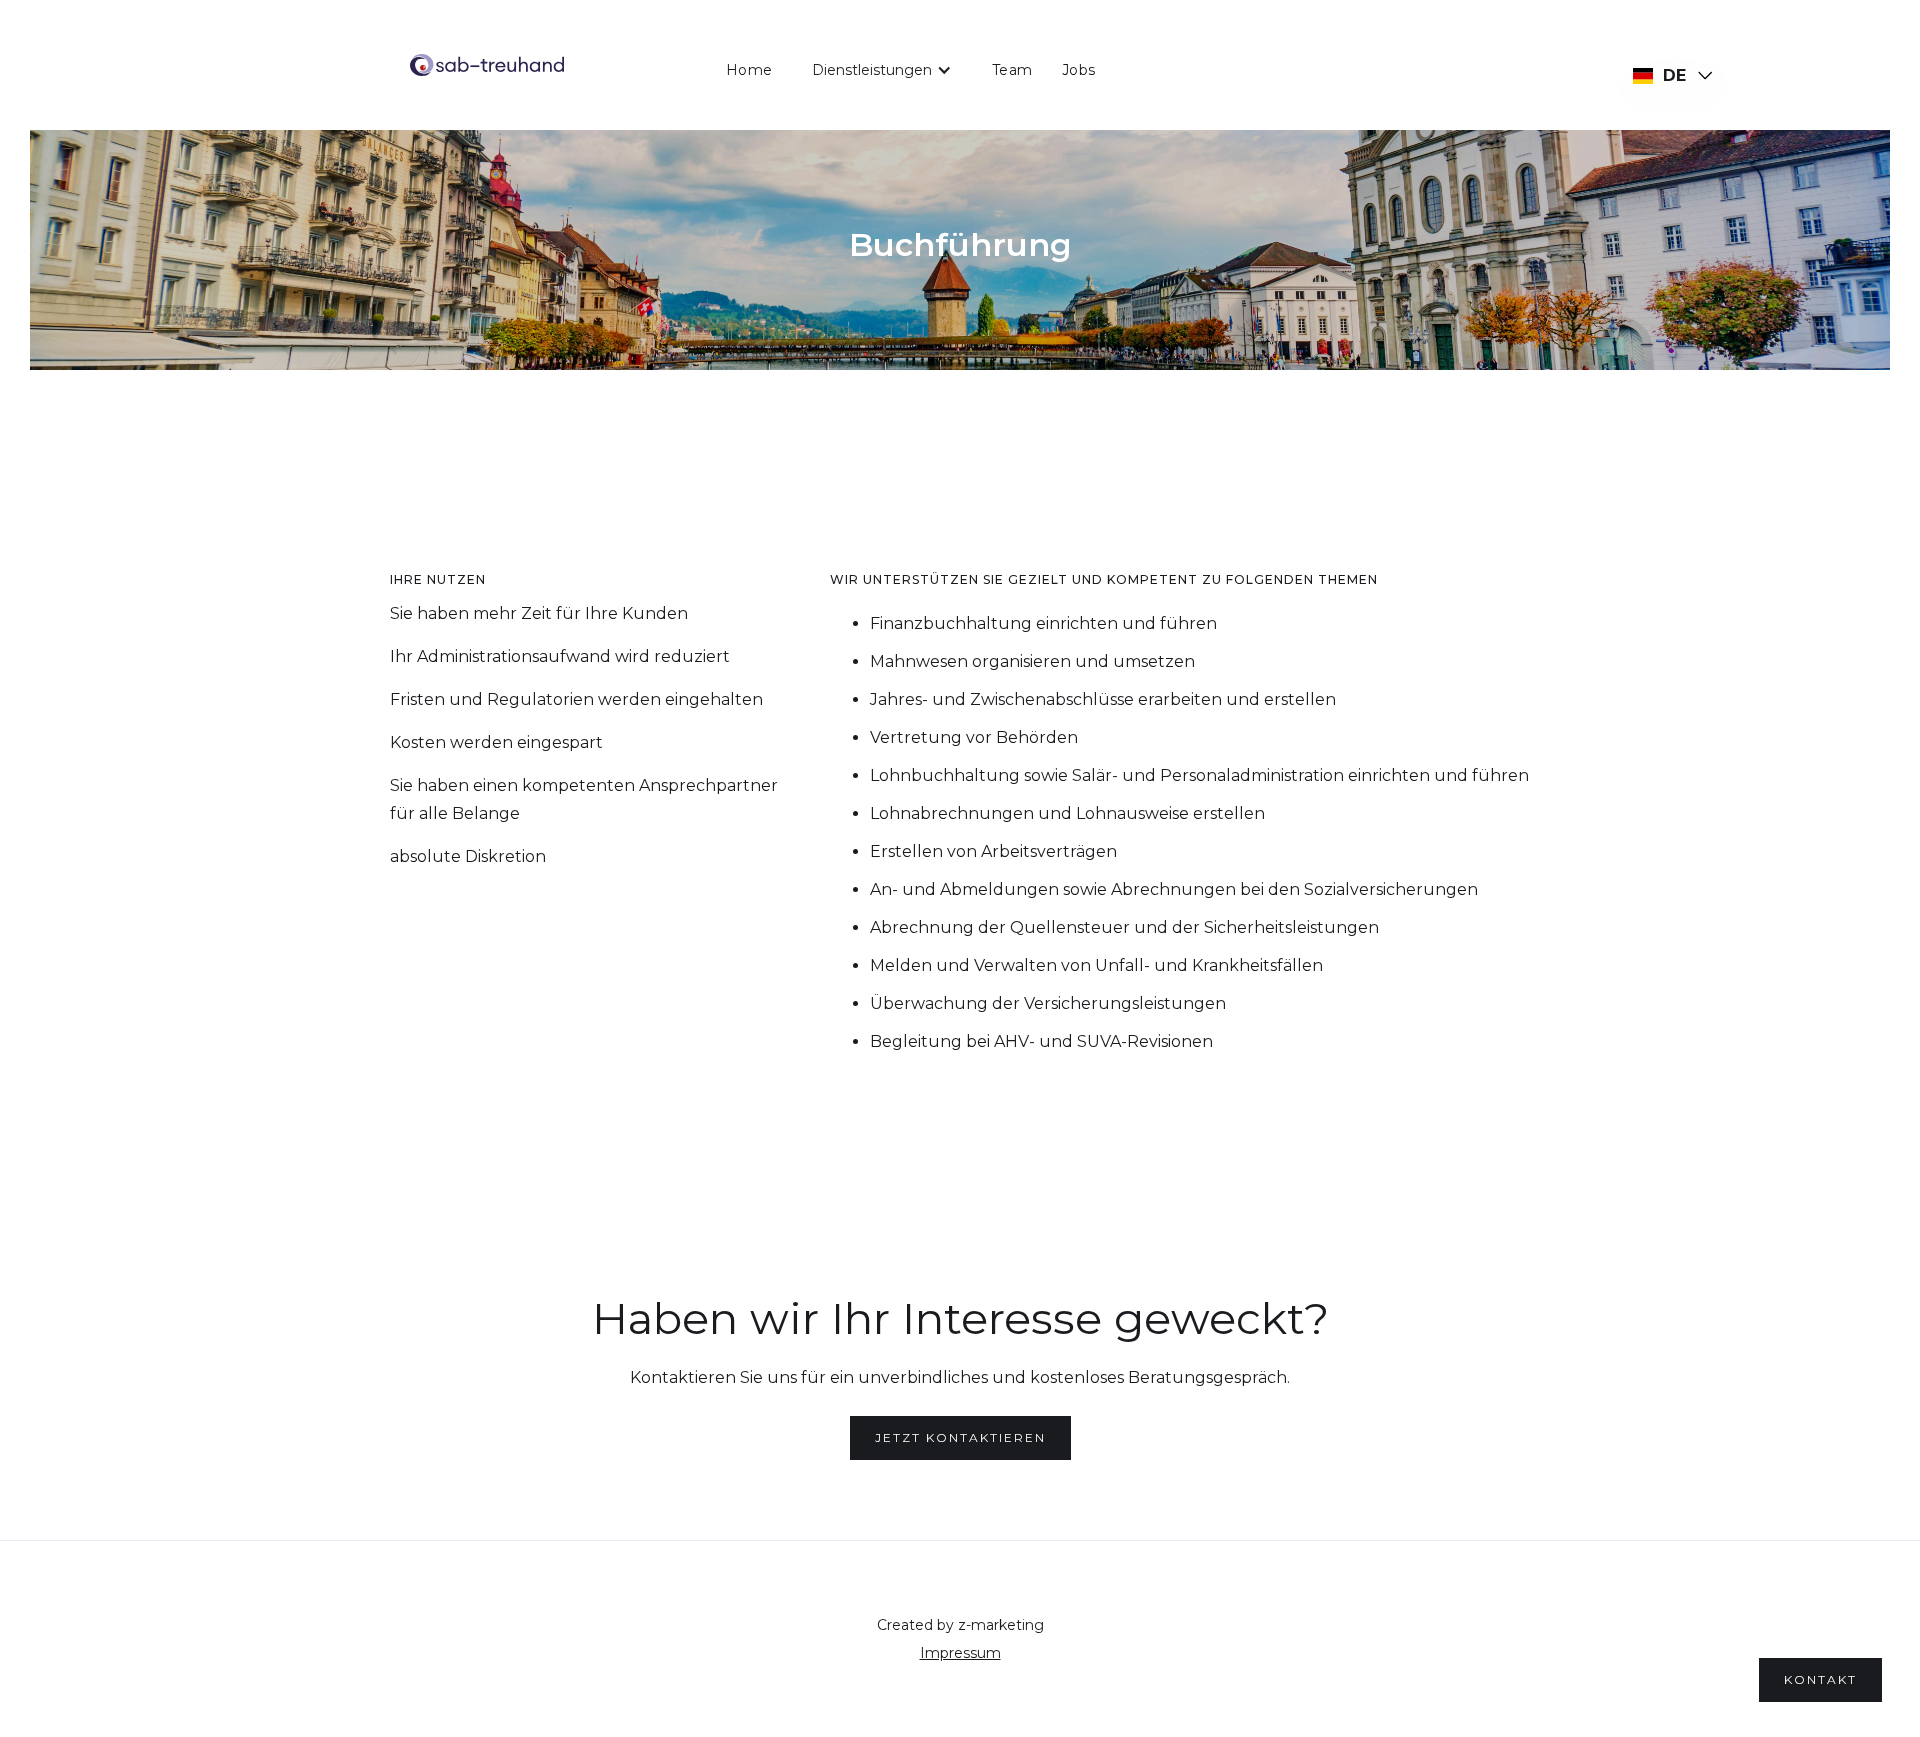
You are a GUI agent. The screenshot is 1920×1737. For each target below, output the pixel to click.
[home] (487, 65)
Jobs (1078, 70)
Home (749, 70)
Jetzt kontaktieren (960, 1437)
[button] (882, 70)
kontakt (1820, 1679)
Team (1012, 70)
